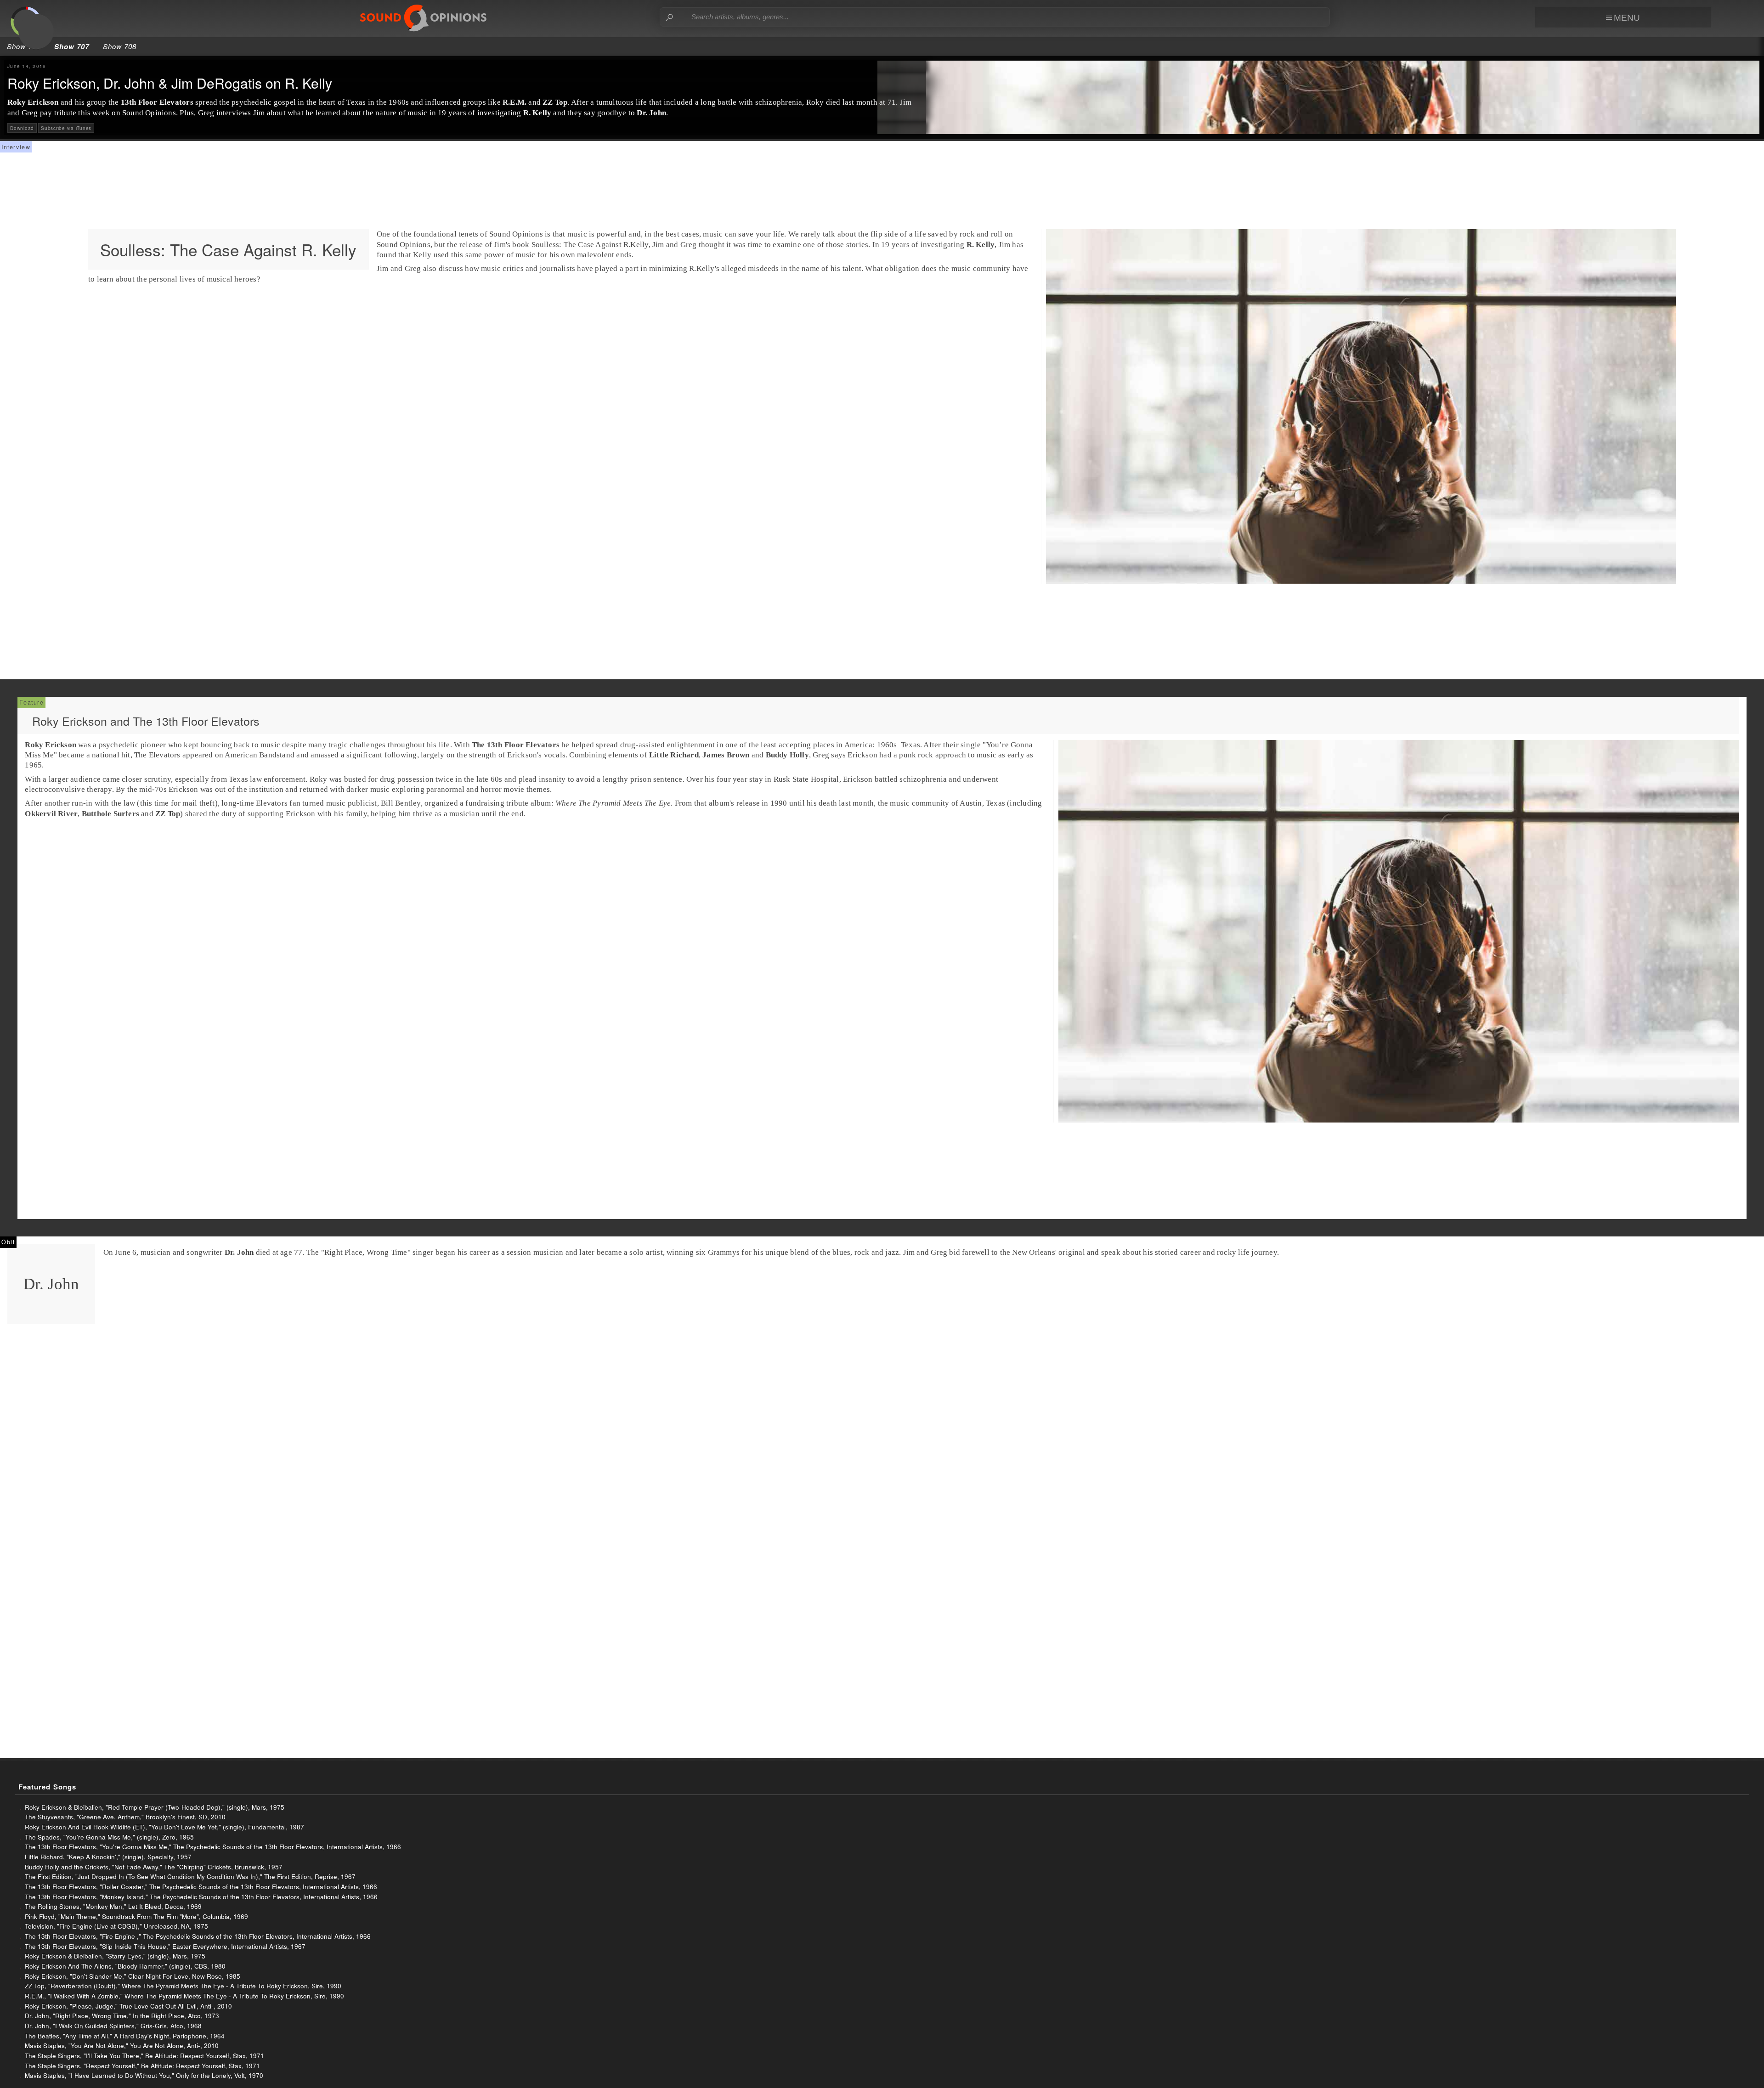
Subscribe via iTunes (66, 128)
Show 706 (24, 46)
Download (22, 128)
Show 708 (120, 46)
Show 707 (72, 46)
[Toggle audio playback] (36, 31)
